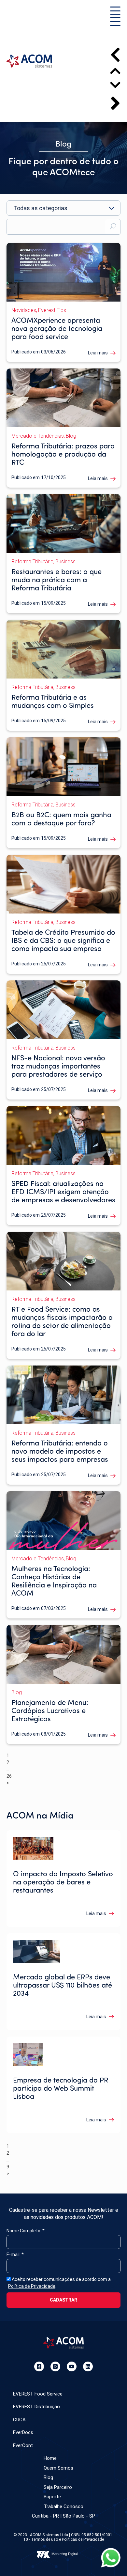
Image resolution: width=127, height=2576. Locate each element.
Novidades (24, 310)
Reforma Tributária (32, 562)
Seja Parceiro (58, 2487)
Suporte (52, 2497)
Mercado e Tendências (38, 436)
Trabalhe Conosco (63, 2506)
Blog (71, 436)
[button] (115, 12)
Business (65, 562)
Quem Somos (58, 2468)
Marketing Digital (64, 2554)
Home (50, 2458)
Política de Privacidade (32, 2286)
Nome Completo (24, 2231)
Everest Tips (52, 310)
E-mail (14, 2255)
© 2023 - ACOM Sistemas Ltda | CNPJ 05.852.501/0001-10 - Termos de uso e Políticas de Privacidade (63, 2537)
